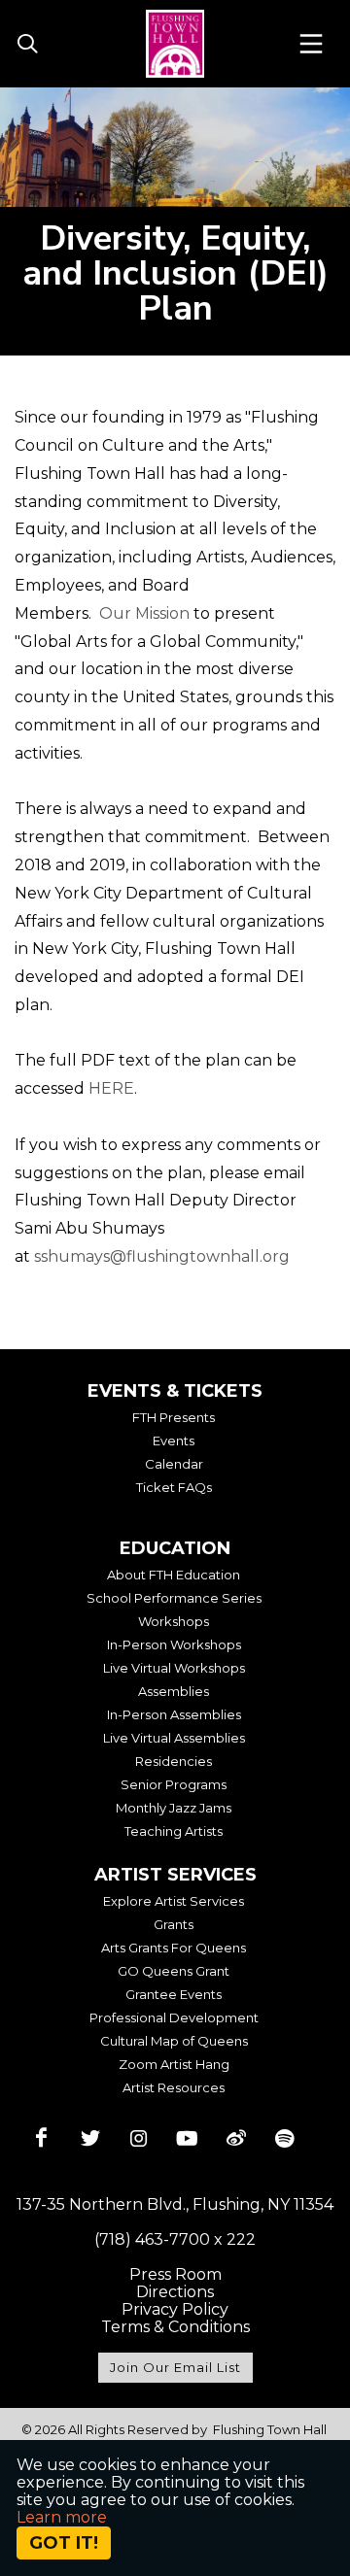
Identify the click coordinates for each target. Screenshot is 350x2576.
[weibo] (236, 2138)
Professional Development (174, 2017)
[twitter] (90, 2138)
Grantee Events (174, 1994)
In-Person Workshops (174, 1644)
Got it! (64, 2543)
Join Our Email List (175, 2367)
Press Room (175, 2274)
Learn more (62, 2517)
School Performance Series (174, 1598)
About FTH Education (174, 1575)
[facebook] (42, 2138)
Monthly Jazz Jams (174, 1808)
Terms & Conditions (175, 2327)
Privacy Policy (175, 2309)
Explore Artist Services (174, 1901)
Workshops (174, 1621)
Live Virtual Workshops (174, 1668)
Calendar (174, 1464)
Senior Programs (174, 1784)
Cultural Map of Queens (174, 2041)
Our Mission (144, 613)
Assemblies (174, 1691)
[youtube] (188, 2138)
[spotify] (285, 2138)
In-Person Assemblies (174, 1714)
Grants (174, 1924)
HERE (111, 1088)
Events (174, 1441)
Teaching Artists (174, 1831)
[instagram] (139, 2138)
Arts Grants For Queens (174, 1948)
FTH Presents (174, 1417)
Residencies (174, 1761)
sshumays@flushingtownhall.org (162, 1256)
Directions (175, 2292)
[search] (27, 45)
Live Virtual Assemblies (174, 1738)
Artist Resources (174, 2087)
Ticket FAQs (174, 1487)
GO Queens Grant (174, 1971)
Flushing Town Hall (270, 2429)
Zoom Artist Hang (174, 2064)
